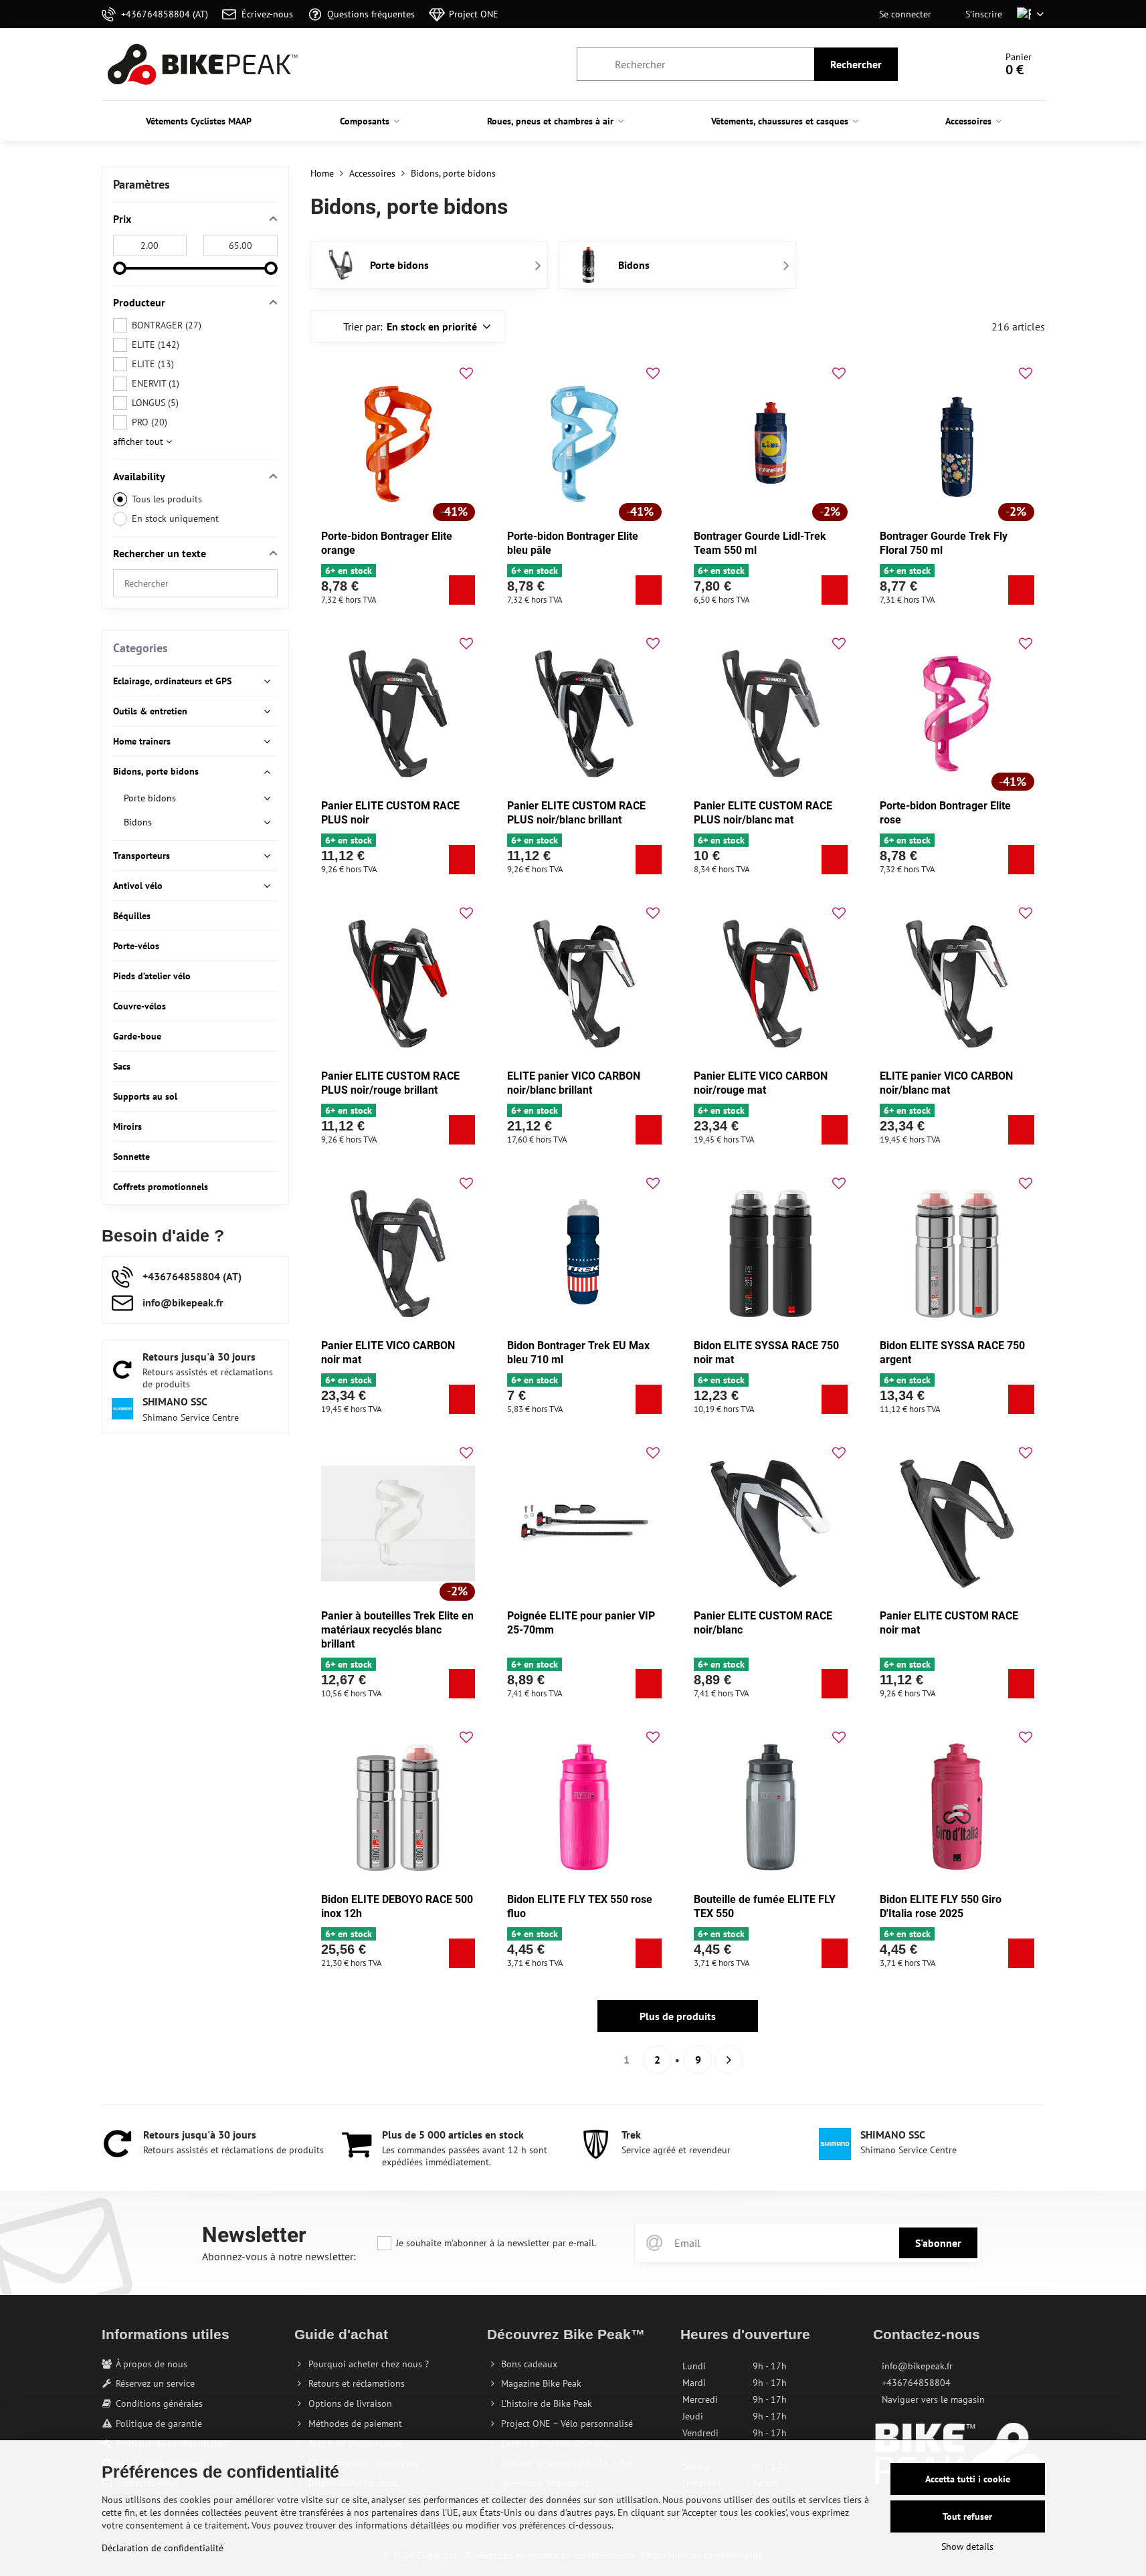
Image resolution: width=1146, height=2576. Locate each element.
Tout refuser (967, 2516)
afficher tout (139, 441)
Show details (967, 2547)
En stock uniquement (175, 518)
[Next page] (729, 2060)
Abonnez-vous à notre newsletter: (279, 2256)
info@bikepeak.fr (917, 2366)
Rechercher (856, 64)
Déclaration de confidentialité (163, 2548)
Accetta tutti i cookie (968, 2479)
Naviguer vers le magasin (933, 2399)
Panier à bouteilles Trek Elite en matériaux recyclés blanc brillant (397, 1630)
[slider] (120, 268)
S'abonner (938, 2243)
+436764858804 (916, 2383)
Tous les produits (167, 499)
